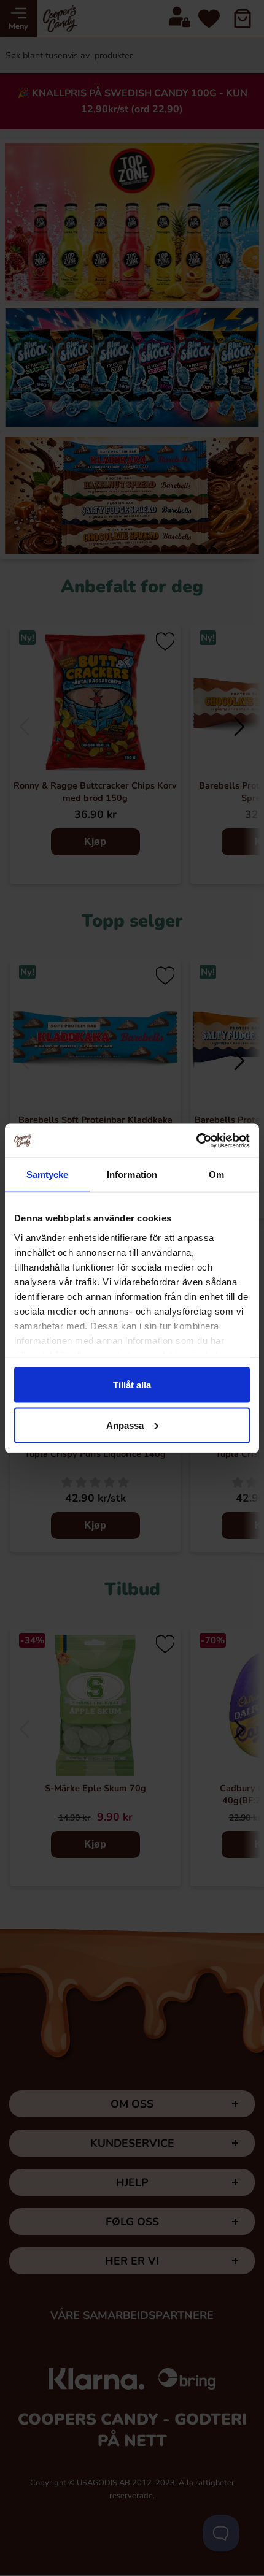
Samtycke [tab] (48, 1175)
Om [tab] (216, 1175)
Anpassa (125, 1425)
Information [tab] (132, 1175)
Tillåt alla (132, 1385)
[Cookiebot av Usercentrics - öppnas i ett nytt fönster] (196, 1141)
